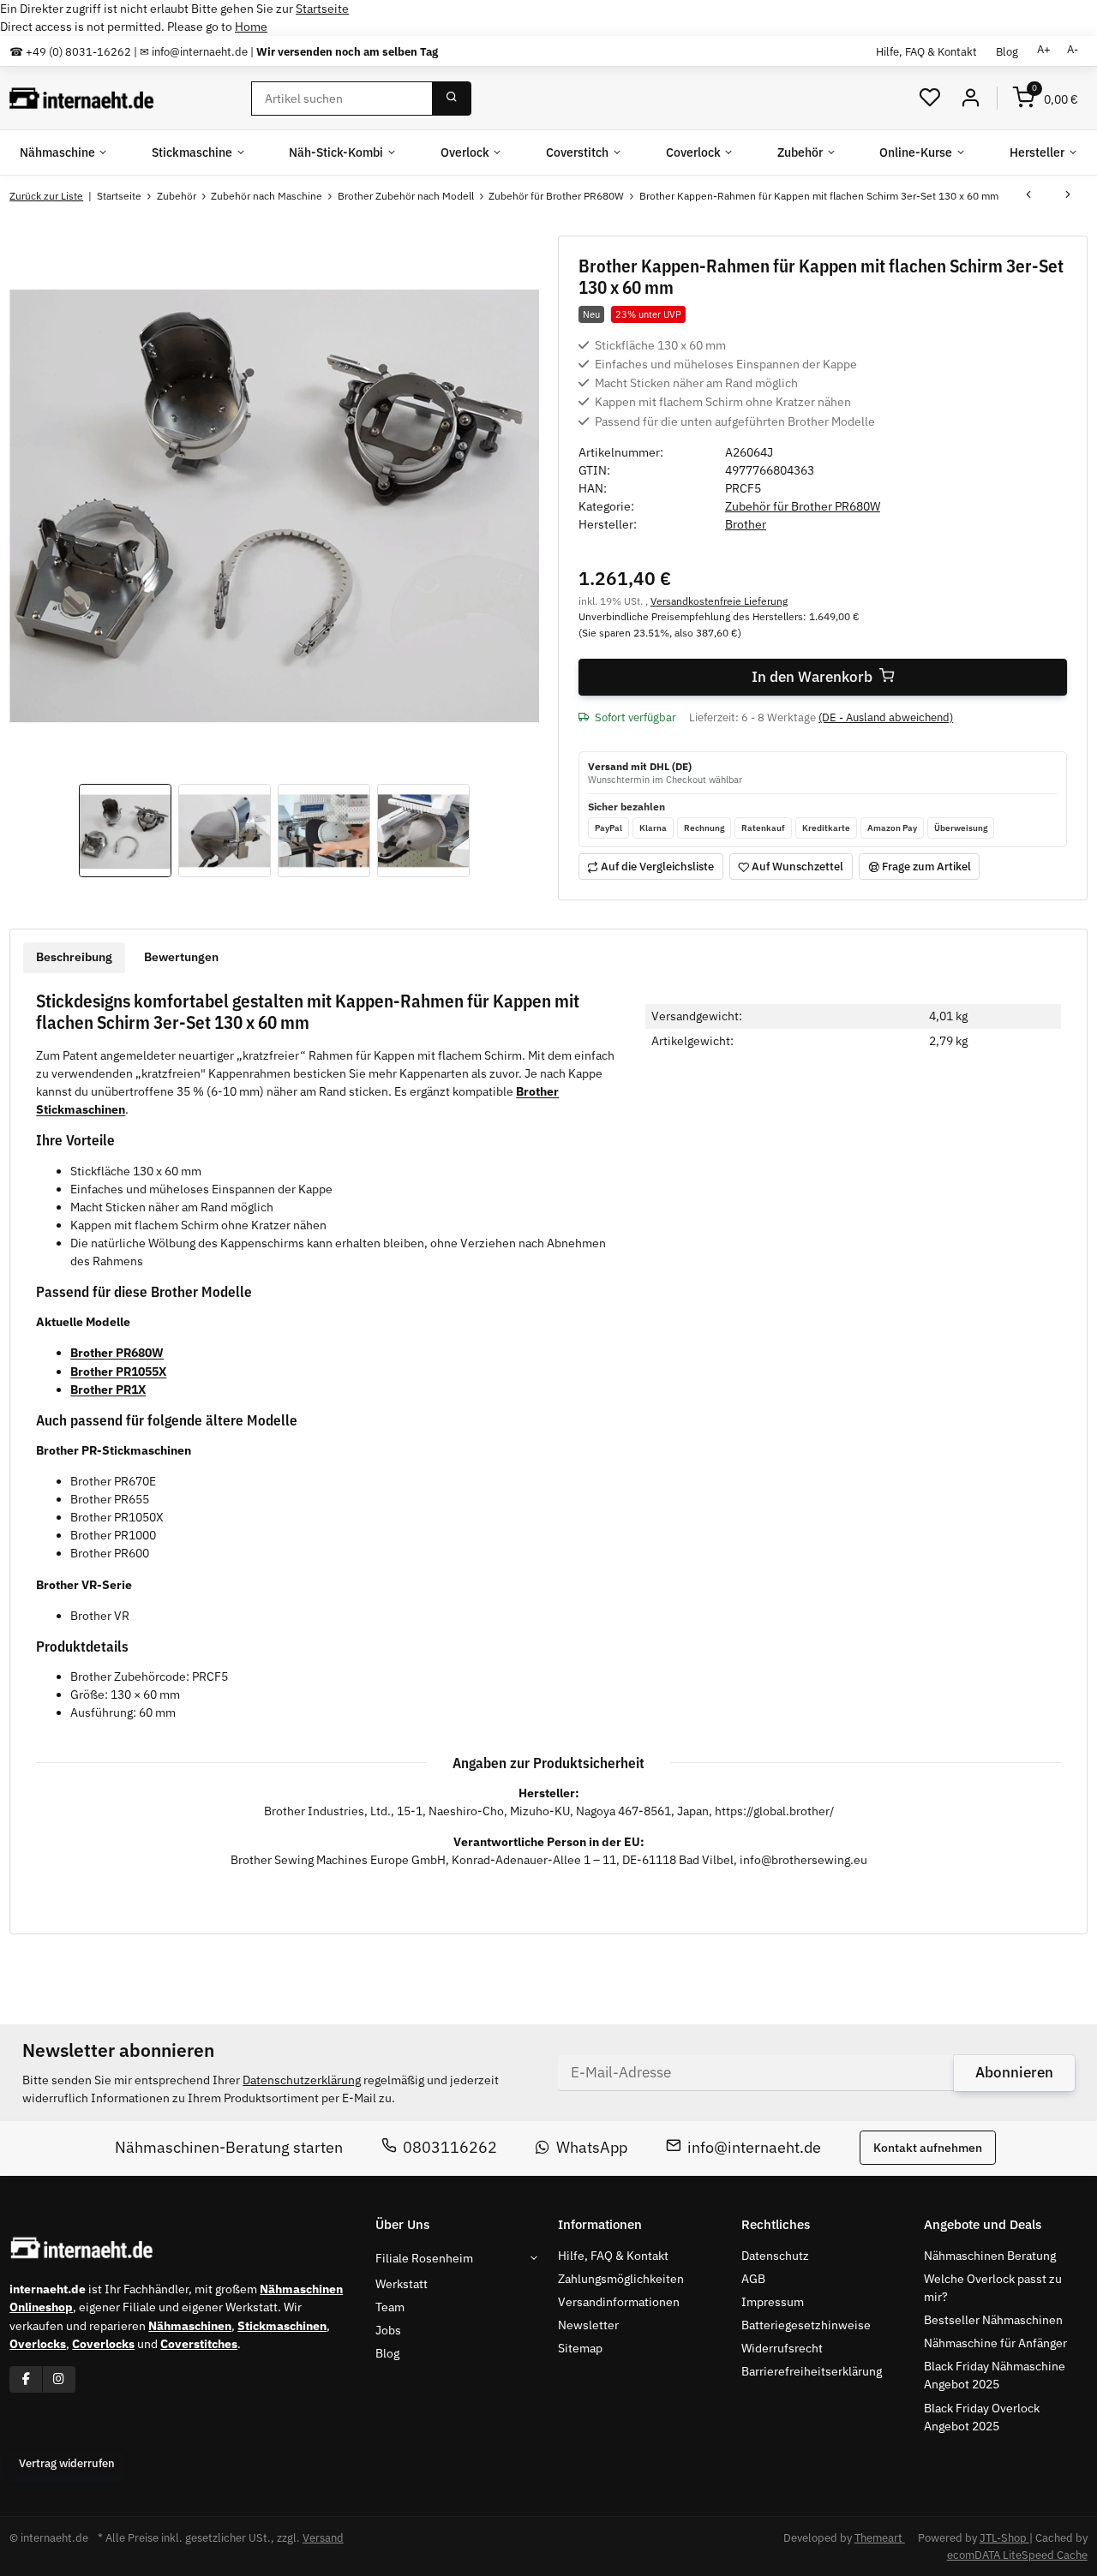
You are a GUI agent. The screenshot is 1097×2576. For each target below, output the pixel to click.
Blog (1007, 51)
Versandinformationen (619, 2302)
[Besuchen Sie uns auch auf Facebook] (26, 2379)
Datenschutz (775, 2256)
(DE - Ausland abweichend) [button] (886, 717)
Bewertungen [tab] (181, 957)
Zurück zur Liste (46, 196)
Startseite (322, 9)
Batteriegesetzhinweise (806, 2325)
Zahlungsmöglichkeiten (621, 2279)
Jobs (388, 2330)
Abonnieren (1014, 2072)
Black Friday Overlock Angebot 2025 (982, 2417)
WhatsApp (592, 2147)
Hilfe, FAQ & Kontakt (926, 51)
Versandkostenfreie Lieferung (719, 601)
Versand (323, 2538)
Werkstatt (402, 2284)
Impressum (773, 2302)
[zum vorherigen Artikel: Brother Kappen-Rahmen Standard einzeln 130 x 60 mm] (1028, 196)
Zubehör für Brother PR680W (803, 506)
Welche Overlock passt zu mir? (993, 2288)
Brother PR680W (117, 1353)
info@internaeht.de (754, 2147)
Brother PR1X (108, 1390)
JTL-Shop (1004, 2538)
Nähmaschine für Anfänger (995, 2343)
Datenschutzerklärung (302, 2080)
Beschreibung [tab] (74, 957)
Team (390, 2307)
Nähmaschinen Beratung (990, 2256)
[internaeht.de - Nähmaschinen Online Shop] (82, 99)
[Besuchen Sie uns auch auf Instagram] (59, 2379)
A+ (1044, 49)
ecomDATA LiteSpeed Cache (1017, 2555)
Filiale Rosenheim (424, 2258)
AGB (753, 2279)
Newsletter (588, 2325)
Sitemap (580, 2348)
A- (1073, 49)
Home (251, 27)
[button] (930, 98)
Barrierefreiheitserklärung (812, 2371)
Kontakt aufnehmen (928, 2148)
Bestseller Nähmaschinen (993, 2320)
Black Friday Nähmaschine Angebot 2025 (995, 2375)
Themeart (880, 2538)
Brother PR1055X (118, 1372)
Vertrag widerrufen (67, 2463)
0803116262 (450, 2147)
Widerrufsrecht (782, 2348)
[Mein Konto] (970, 98)
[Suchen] (452, 99)
